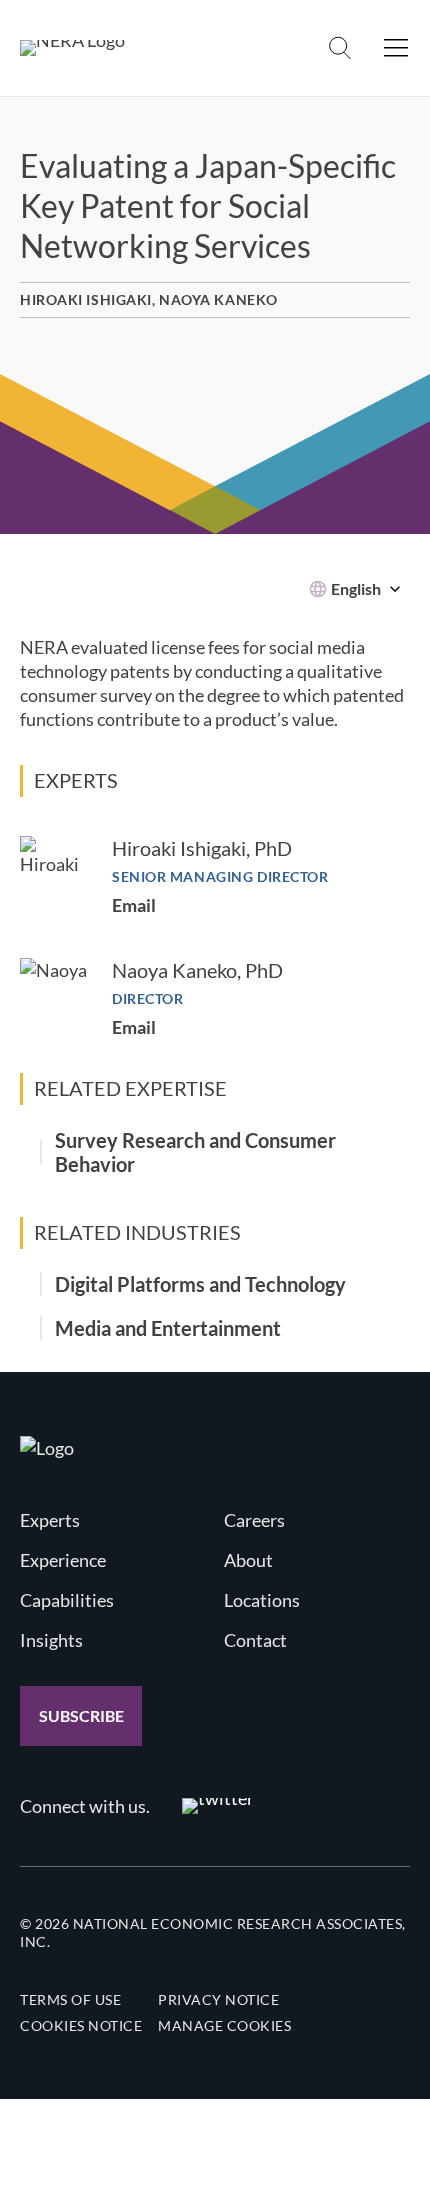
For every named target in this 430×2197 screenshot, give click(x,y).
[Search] (340, 48)
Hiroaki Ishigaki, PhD (202, 848)
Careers (254, 1520)
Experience (63, 1560)
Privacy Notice (218, 1999)
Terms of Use (70, 1999)
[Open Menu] (396, 48)
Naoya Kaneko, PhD (197, 970)
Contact (255, 1640)
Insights (51, 1640)
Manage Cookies (224, 2025)
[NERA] (72, 48)
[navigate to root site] (47, 1448)
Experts (50, 1520)
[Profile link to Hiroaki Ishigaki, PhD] (56, 872)
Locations (262, 1600)
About (248, 1560)
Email (134, 905)
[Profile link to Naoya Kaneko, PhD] (56, 994)
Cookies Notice (81, 2025)
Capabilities (67, 1600)
